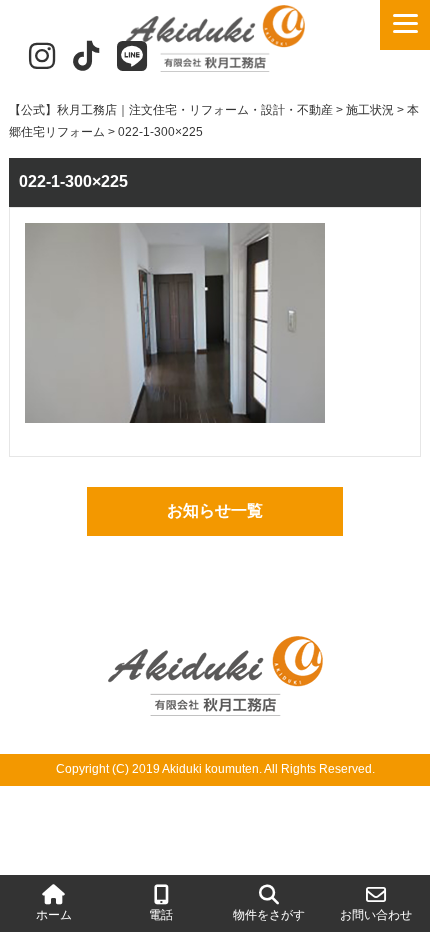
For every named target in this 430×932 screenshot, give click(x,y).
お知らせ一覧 (215, 510)
